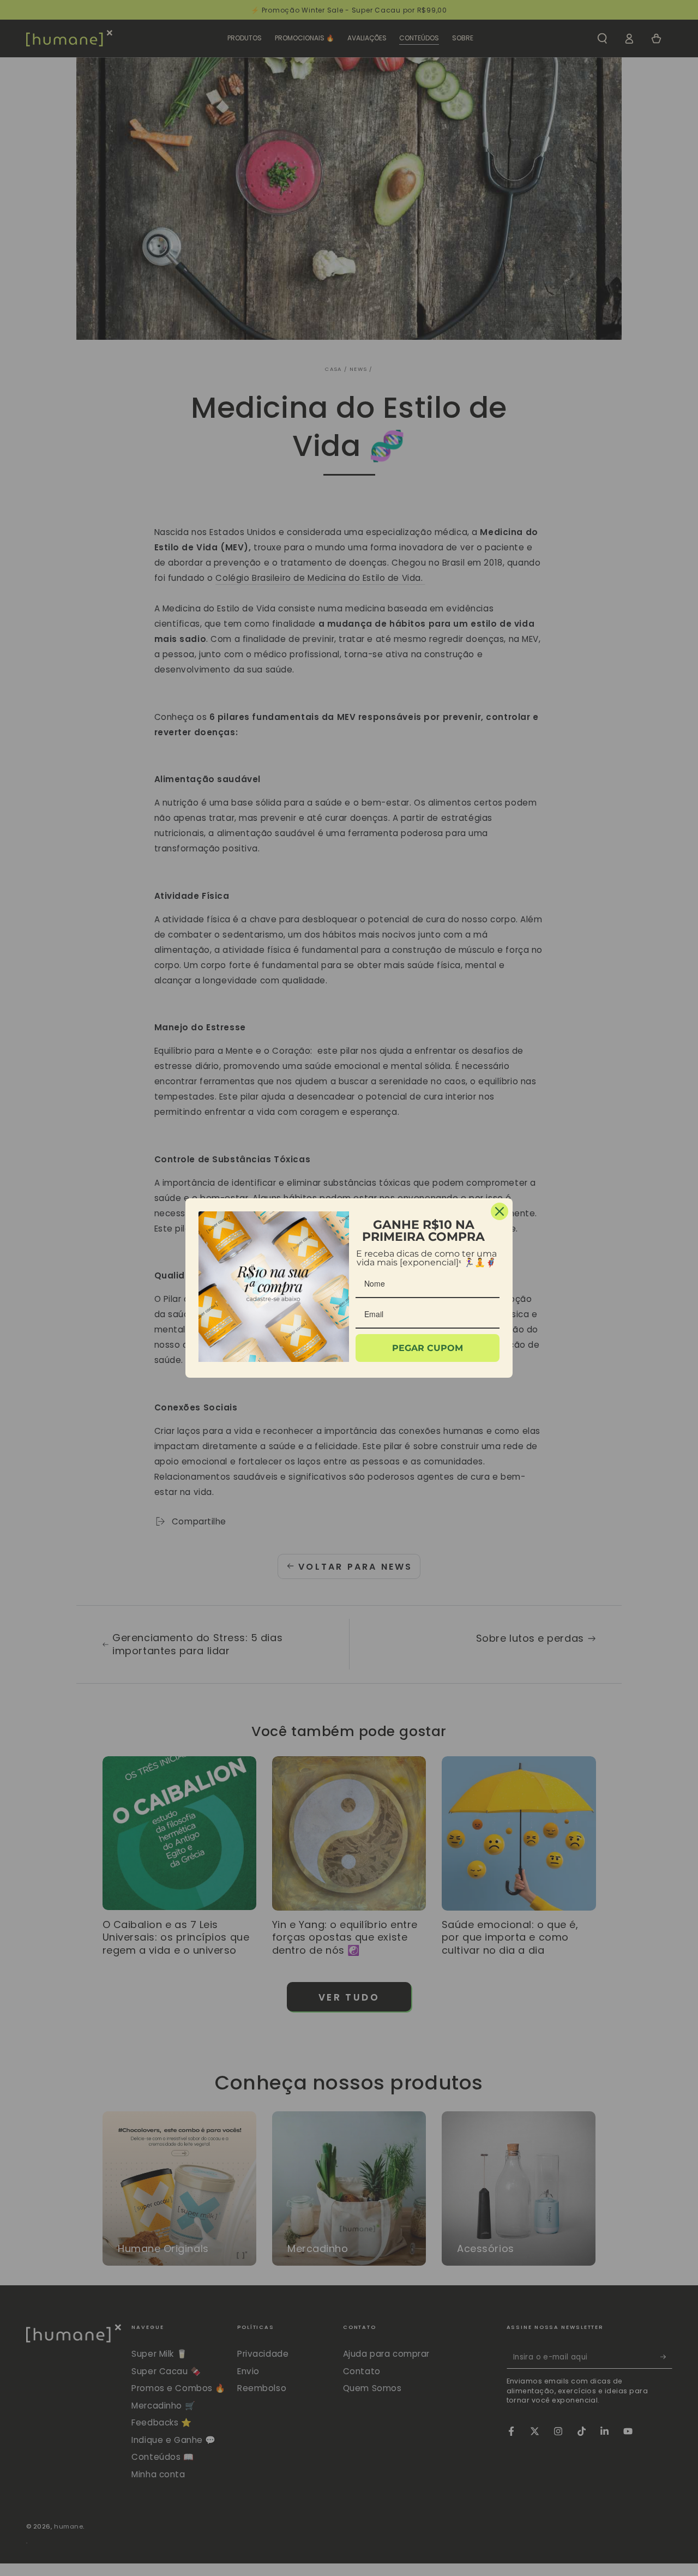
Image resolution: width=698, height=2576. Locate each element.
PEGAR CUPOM (428, 1348)
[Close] (500, 1211)
